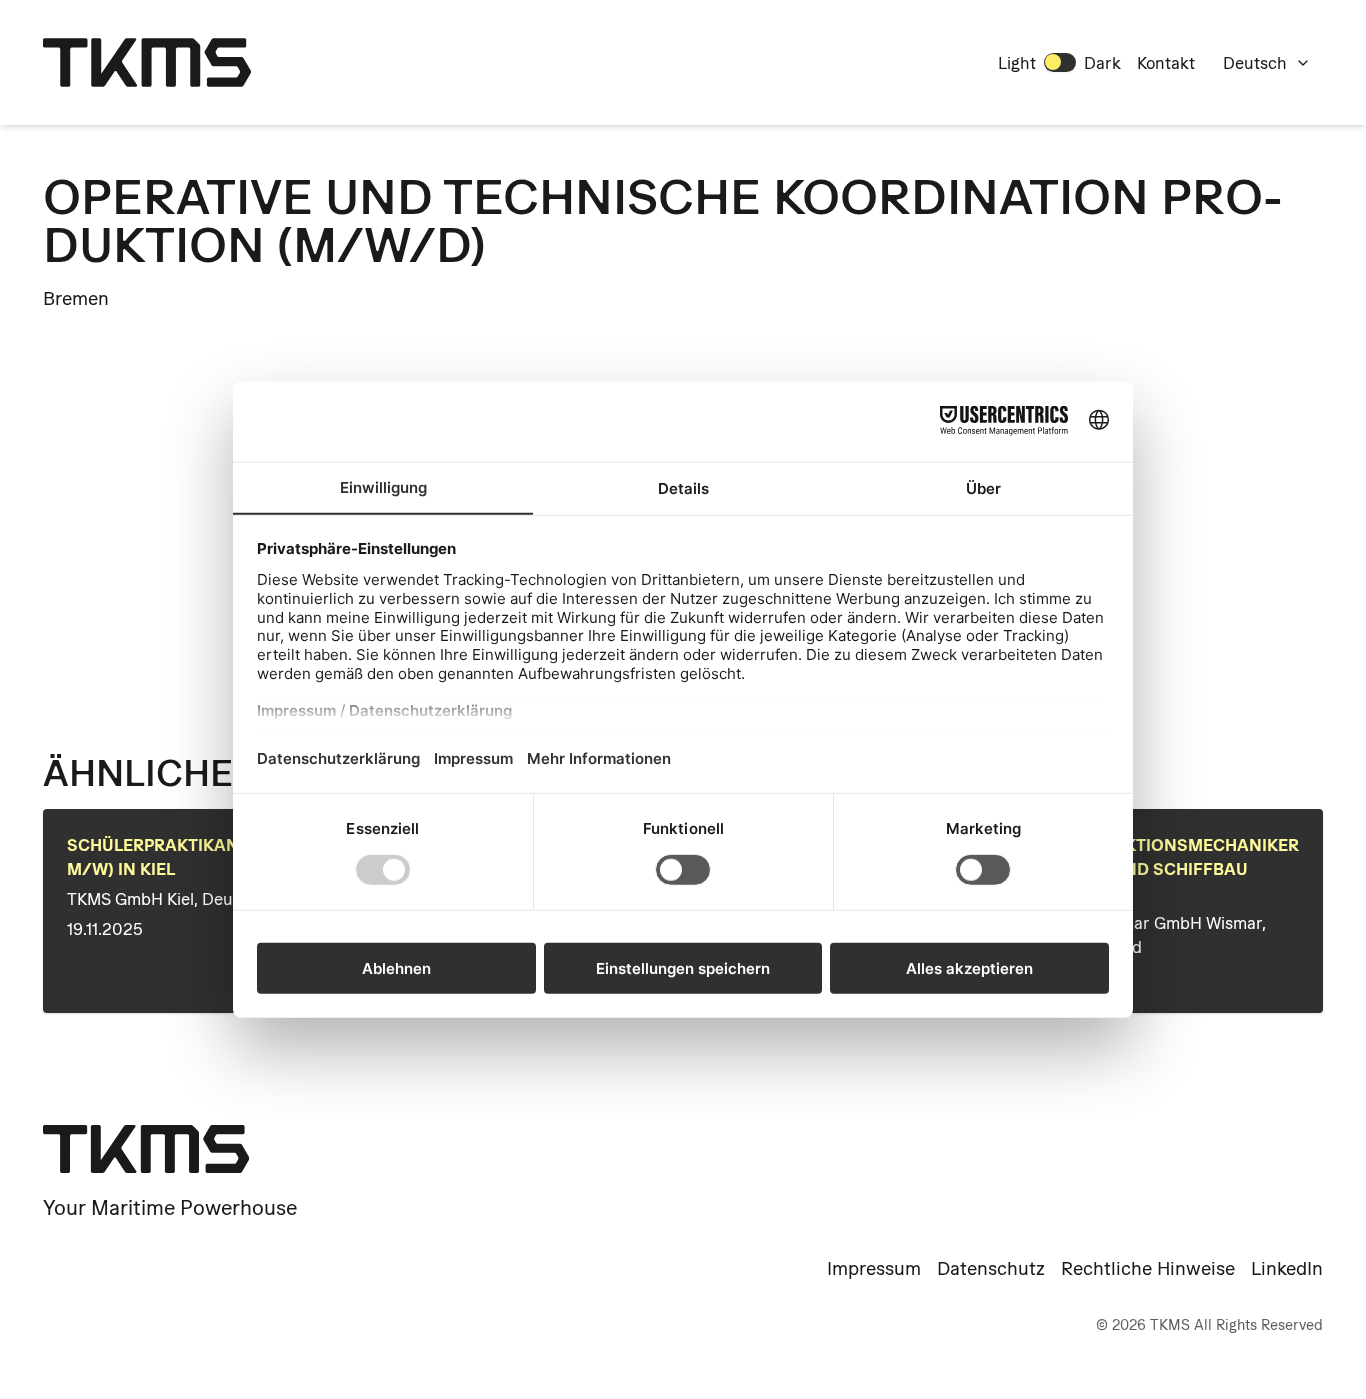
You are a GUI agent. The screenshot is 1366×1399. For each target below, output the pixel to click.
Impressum (874, 1268)
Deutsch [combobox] (1255, 63)
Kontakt (1166, 63)
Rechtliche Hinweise (1148, 1268)
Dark (1102, 63)
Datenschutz (991, 1268)
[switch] (1060, 62)
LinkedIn (1287, 1268)
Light (1017, 63)
